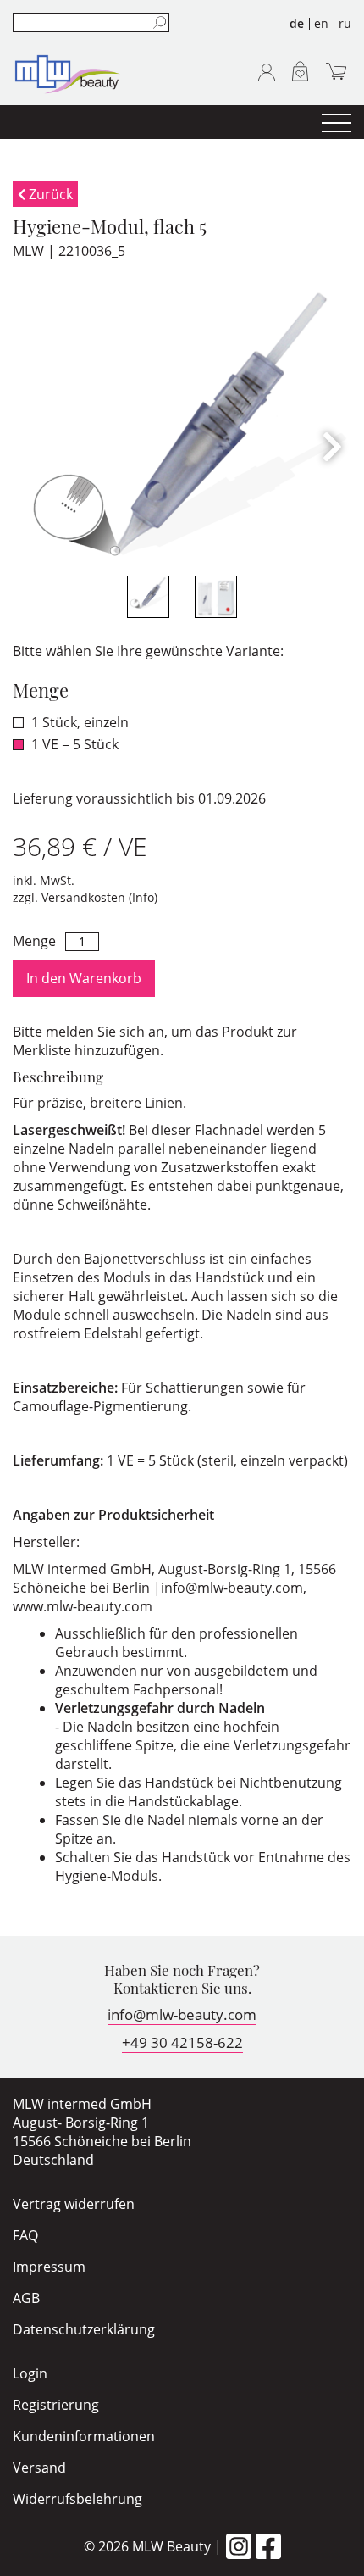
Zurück (49, 194)
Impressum (49, 2267)
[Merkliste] (300, 71)
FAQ (25, 2235)
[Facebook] (268, 2546)
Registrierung (56, 2405)
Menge (34, 941)
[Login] (267, 72)
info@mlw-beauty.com (182, 2014)
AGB (26, 2298)
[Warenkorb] (336, 71)
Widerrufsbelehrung (77, 2499)
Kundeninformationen (84, 2436)
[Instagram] (239, 2546)
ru (345, 23)
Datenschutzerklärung (84, 2329)
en (321, 23)
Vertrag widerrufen (74, 2204)
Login (30, 2373)
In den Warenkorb (84, 978)
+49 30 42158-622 (182, 2042)
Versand (39, 2468)
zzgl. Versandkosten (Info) (85, 897)
